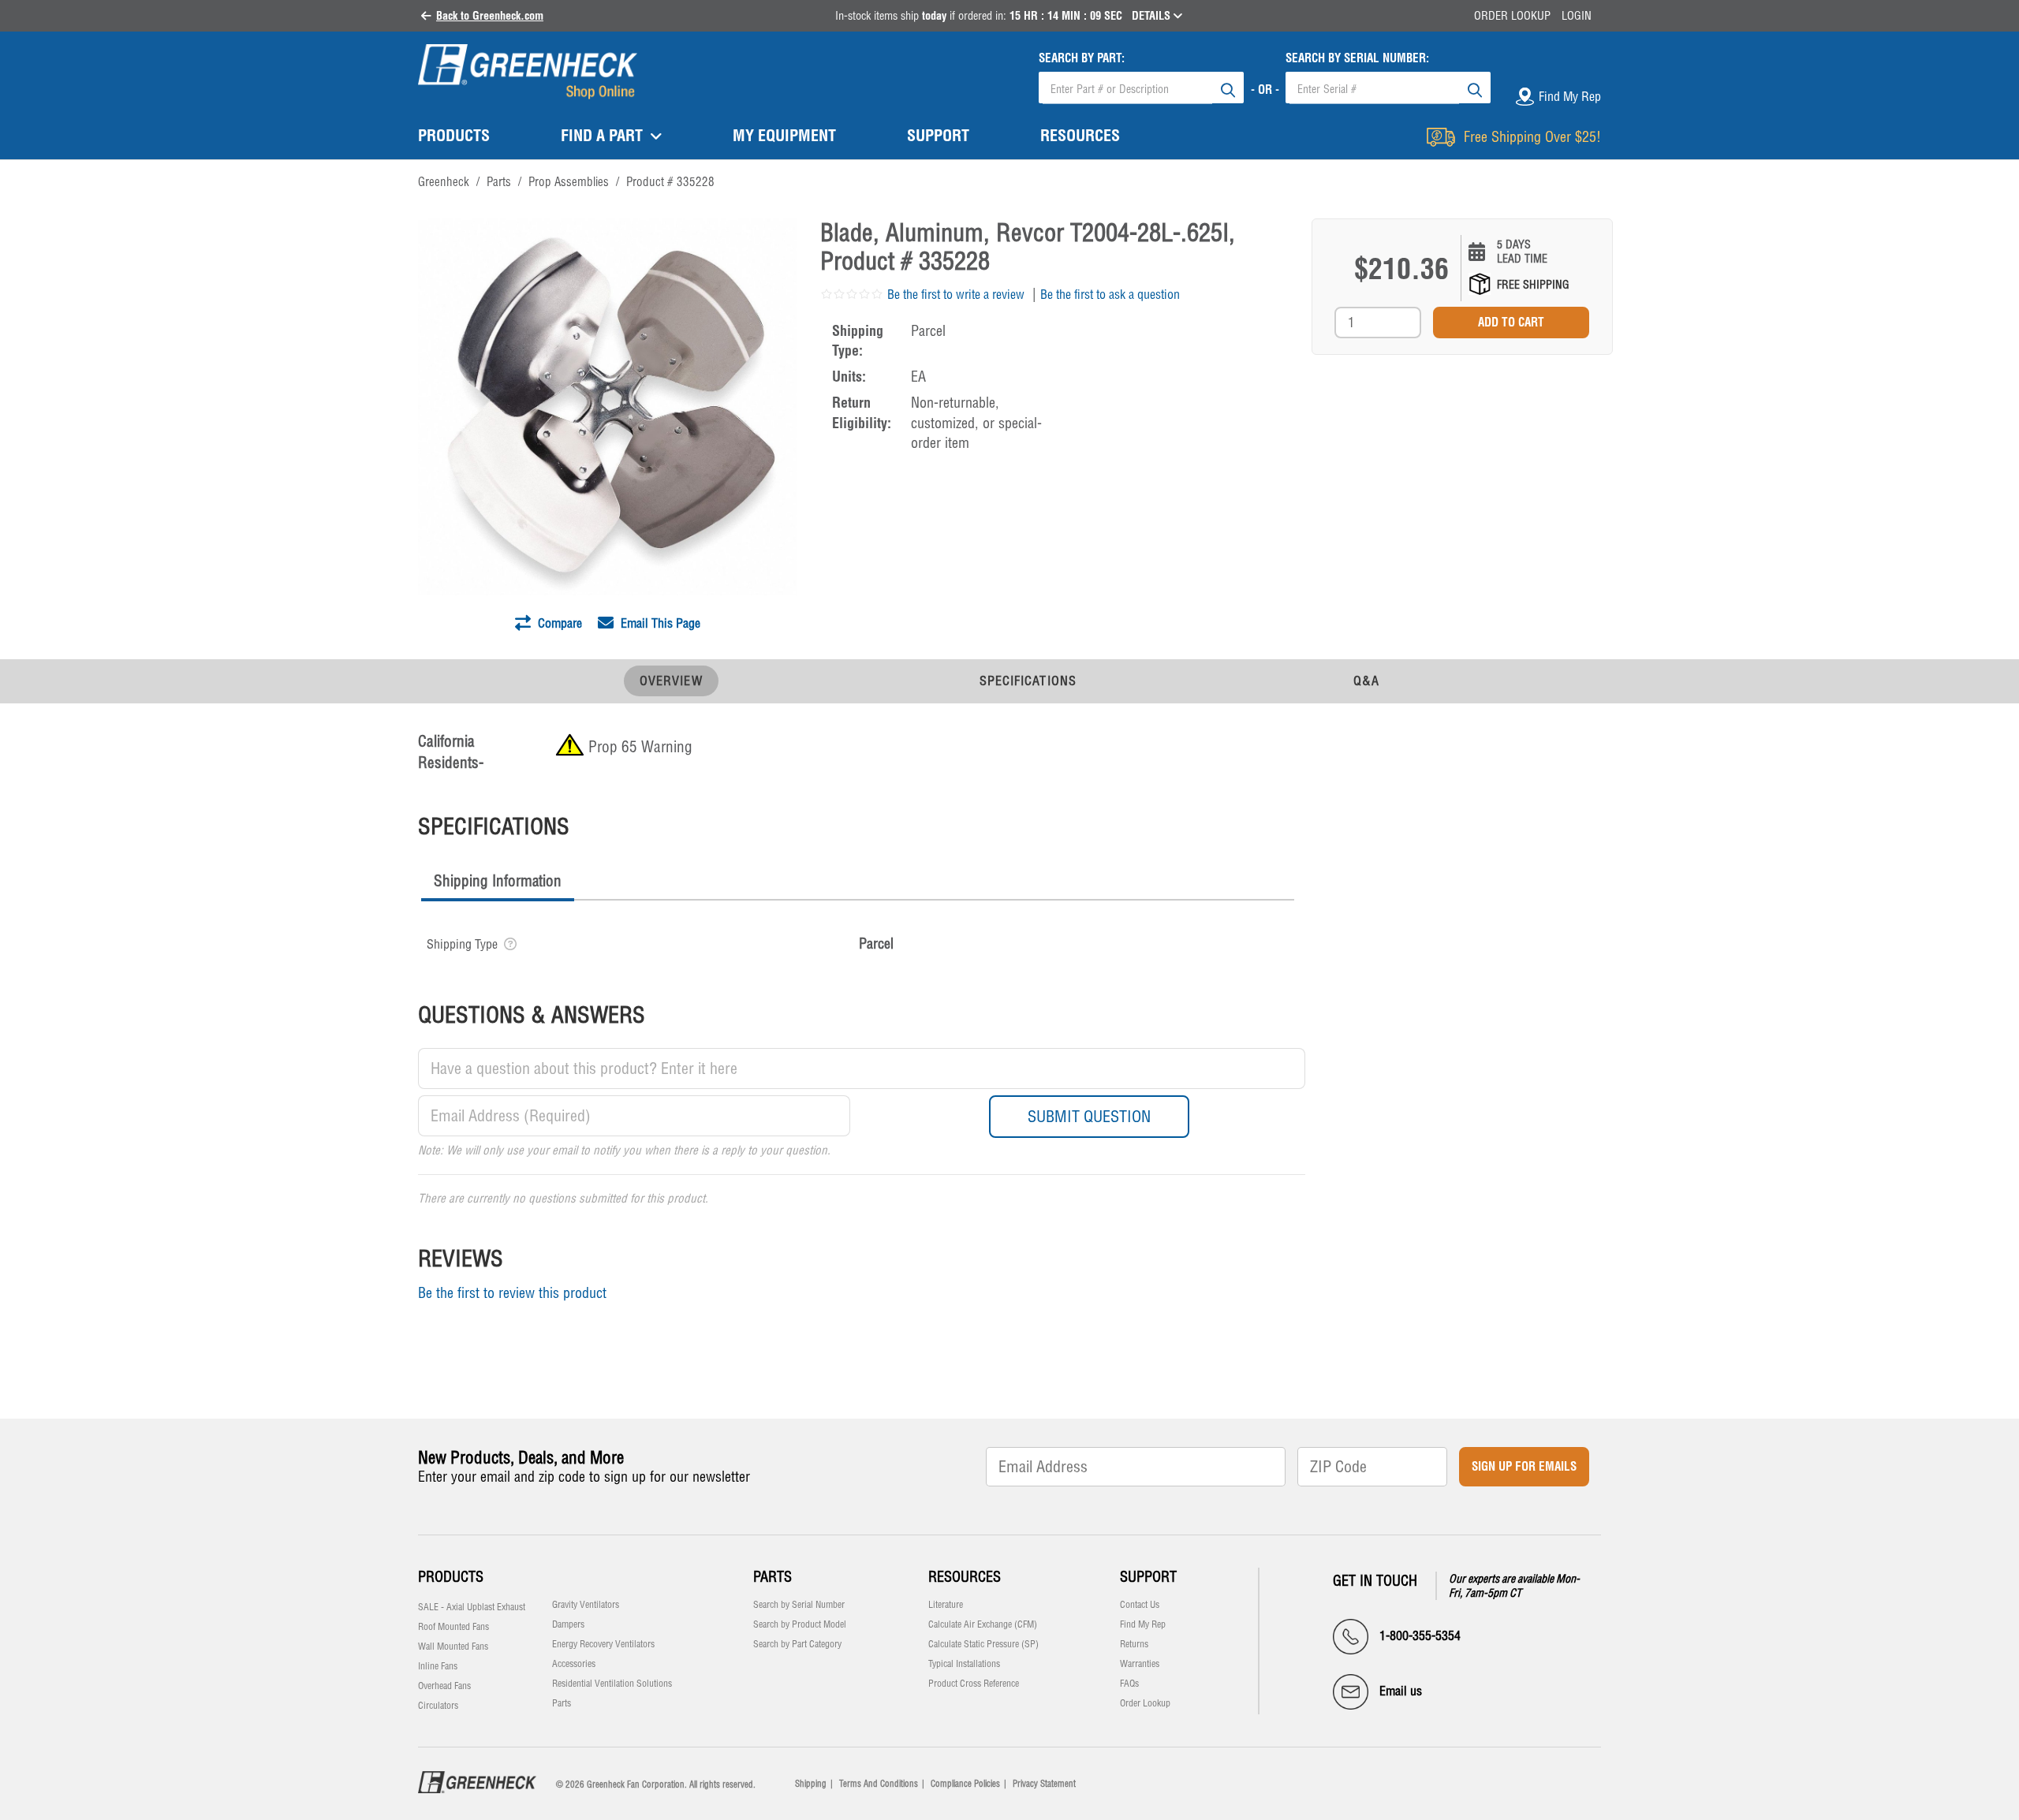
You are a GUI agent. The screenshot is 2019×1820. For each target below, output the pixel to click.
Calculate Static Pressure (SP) (983, 1644)
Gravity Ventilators (586, 1605)
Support (1148, 1577)
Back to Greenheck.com (490, 16)
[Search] (1228, 88)
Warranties (1140, 1664)
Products (451, 1577)
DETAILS (1153, 16)
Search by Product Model (800, 1624)
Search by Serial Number (799, 1605)
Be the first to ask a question (1110, 294)
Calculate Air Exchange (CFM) (983, 1624)
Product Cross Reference (974, 1684)
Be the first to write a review (956, 294)
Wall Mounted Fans (453, 1647)
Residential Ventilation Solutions (612, 1684)
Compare (558, 623)
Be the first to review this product (512, 1293)
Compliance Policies (965, 1784)
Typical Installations (964, 1664)
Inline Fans (438, 1666)
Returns (1134, 1644)
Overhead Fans (444, 1686)
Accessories (574, 1664)
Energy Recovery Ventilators (603, 1644)
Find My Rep (1143, 1624)
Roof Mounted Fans (453, 1627)
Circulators (438, 1706)
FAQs (1129, 1684)
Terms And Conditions (879, 1784)
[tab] (498, 883)
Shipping (811, 1784)
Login (1577, 16)
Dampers (568, 1624)
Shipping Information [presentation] (498, 881)
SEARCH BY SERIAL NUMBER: (1357, 58)
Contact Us (1140, 1605)
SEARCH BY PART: (1082, 58)
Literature (946, 1605)
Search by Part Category (797, 1644)
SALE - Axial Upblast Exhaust (472, 1607)
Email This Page (659, 623)
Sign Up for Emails (1524, 1466)
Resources (965, 1577)
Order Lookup (1512, 16)
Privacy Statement (1044, 1784)
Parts (562, 1703)
